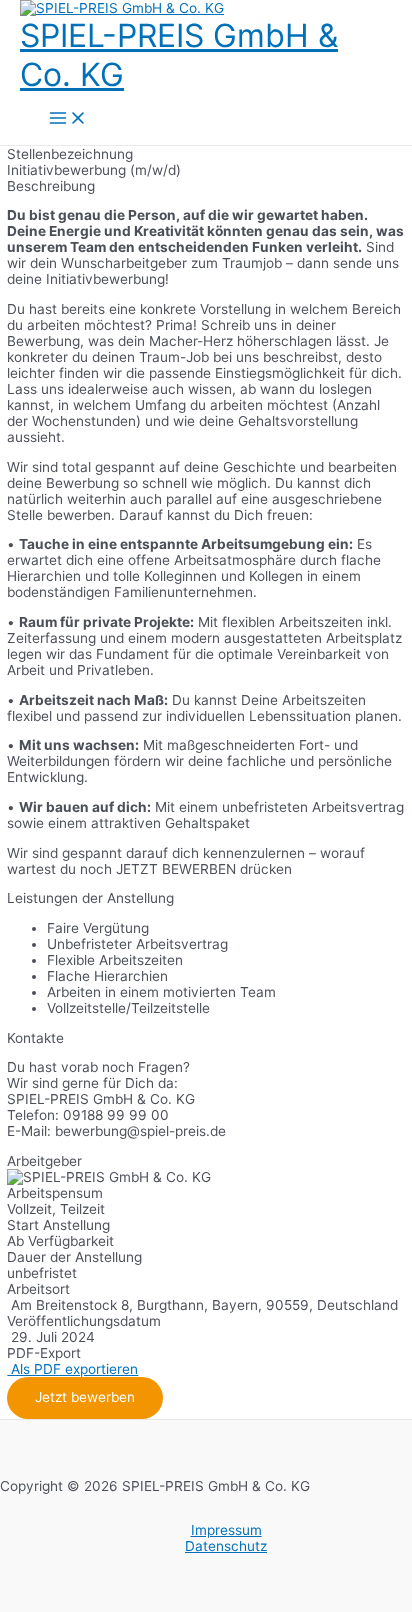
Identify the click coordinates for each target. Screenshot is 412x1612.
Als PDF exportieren (72, 1369)
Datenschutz (226, 1546)
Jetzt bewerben (85, 1397)
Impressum (226, 1530)
